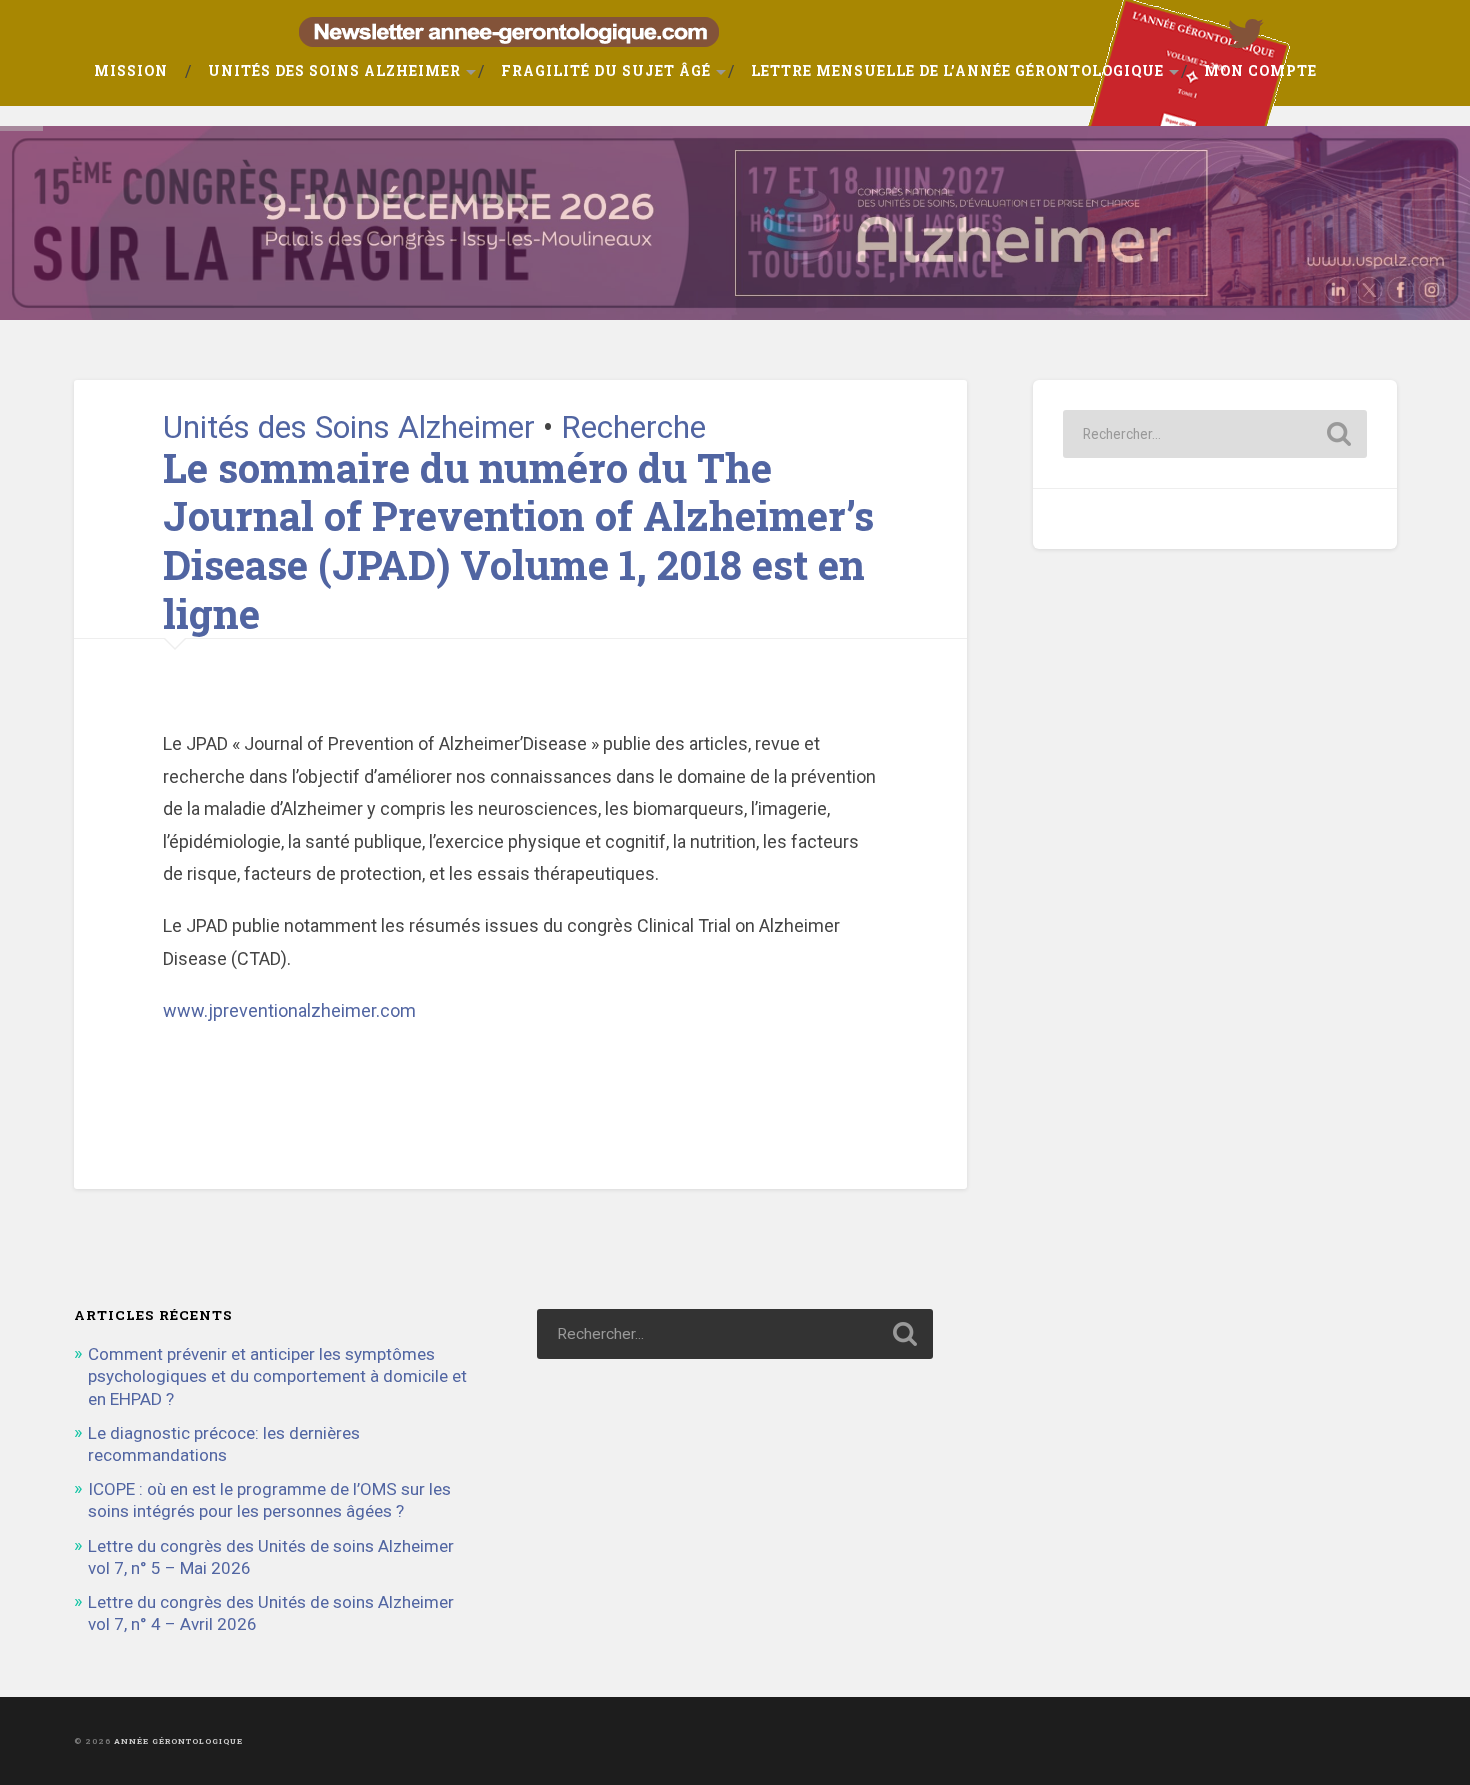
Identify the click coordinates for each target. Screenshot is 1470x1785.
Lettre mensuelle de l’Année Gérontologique (957, 71)
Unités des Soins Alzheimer (334, 71)
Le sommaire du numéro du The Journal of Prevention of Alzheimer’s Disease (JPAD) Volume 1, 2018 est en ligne (518, 540)
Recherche (633, 427)
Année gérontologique (178, 1741)
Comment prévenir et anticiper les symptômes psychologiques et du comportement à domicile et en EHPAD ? (277, 1376)
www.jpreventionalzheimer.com (289, 1010)
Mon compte (1260, 71)
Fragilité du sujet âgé (606, 71)
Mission (131, 71)
